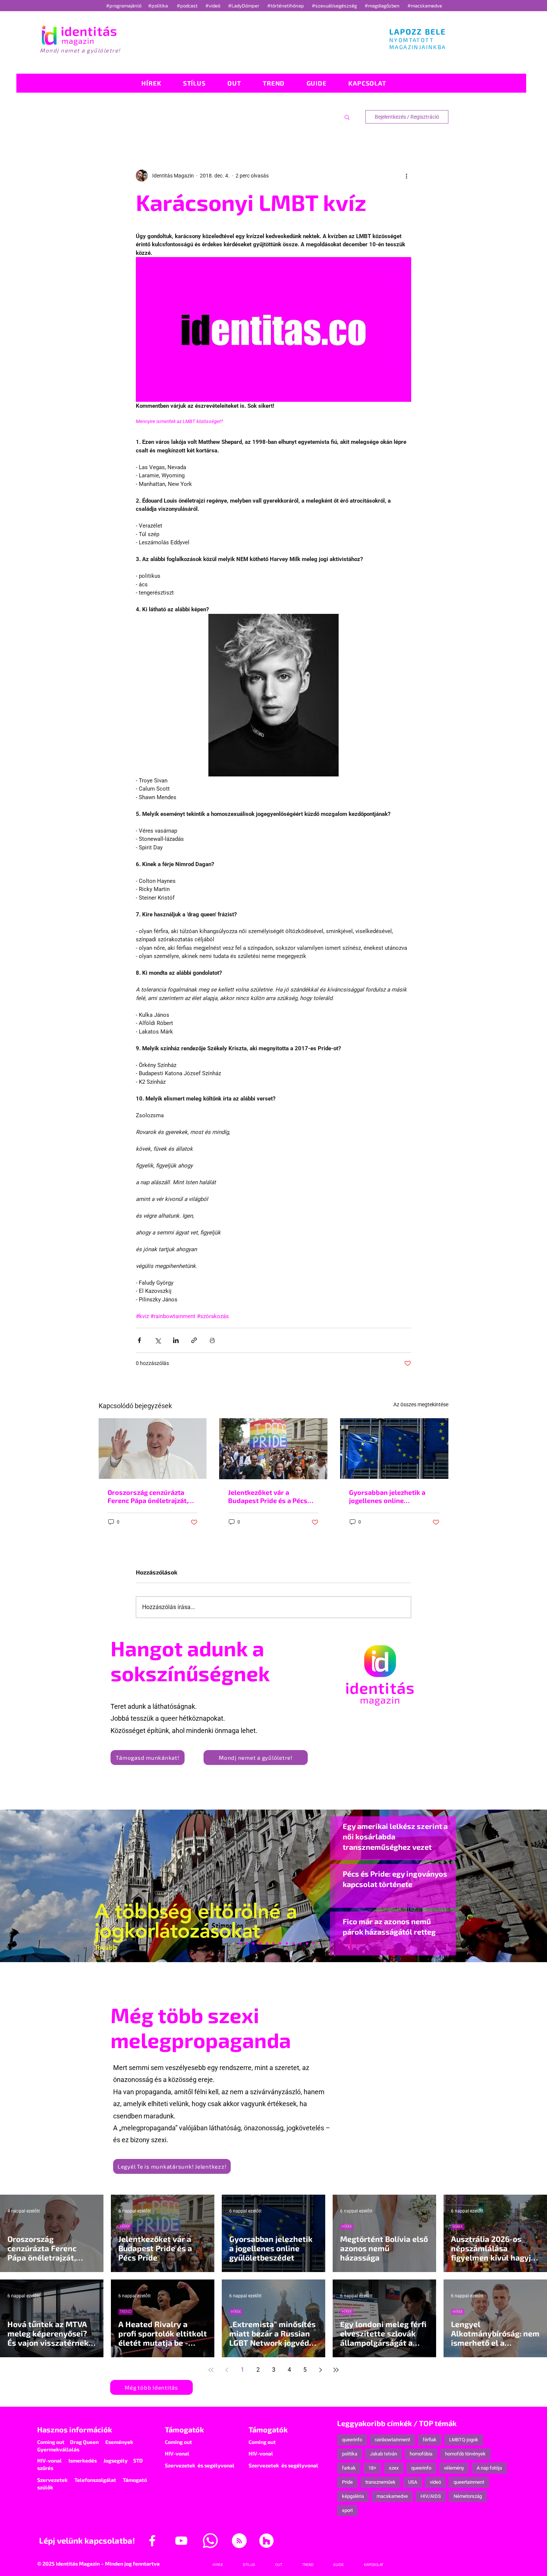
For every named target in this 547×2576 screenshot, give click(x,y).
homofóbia (421, 2454)
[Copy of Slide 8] (314, 1944)
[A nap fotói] (273, 1944)
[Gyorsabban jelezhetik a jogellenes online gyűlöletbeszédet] (394, 1449)
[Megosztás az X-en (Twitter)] (158, 1340)
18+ (372, 2468)
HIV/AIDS (431, 2496)
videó (435, 2482)
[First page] (211, 2370)
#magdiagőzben (382, 6)
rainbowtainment (392, 2440)
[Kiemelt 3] (280, 1944)
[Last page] (336, 2370)
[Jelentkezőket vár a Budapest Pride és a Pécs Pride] (273, 1449)
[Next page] (320, 2370)
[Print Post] (212, 1340)
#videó (213, 6)
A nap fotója (489, 2468)
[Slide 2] (294, 1944)
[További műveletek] (407, 176)
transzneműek (380, 2482)
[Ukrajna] (253, 1944)
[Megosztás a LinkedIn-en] (176, 1340)
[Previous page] (227, 2370)
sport (347, 2510)
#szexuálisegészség (335, 6)
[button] (347, 117)
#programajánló (125, 6)
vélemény (454, 2468)
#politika (159, 6)
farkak (349, 2468)
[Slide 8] (267, 1944)
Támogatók (184, 2429)
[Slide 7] (240, 1944)
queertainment (469, 2482)
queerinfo (352, 2440)
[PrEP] (260, 1944)
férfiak (430, 2440)
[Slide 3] (287, 1944)
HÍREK (125, 2226)
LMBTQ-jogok (464, 2440)
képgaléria (353, 2496)
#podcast (188, 6)
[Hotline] (247, 1944)
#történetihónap (287, 6)
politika (350, 2454)
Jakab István (383, 2454)
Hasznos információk (75, 2429)
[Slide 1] (233, 1944)
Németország (468, 2496)
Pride (347, 2482)
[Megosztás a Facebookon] (139, 1340)
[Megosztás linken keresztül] (194, 1340)
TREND (126, 2312)
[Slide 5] (307, 1944)
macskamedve (392, 2496)
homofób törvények (465, 2454)
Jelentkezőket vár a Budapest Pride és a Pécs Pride (268, 1496)
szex (394, 2468)
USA (413, 2482)
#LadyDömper (244, 6)
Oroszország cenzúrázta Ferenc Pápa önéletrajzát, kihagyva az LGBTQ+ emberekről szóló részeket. (151, 1496)
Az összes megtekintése (421, 1404)
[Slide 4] (300, 1944)
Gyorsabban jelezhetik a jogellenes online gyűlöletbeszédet (387, 1496)
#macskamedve (425, 6)
